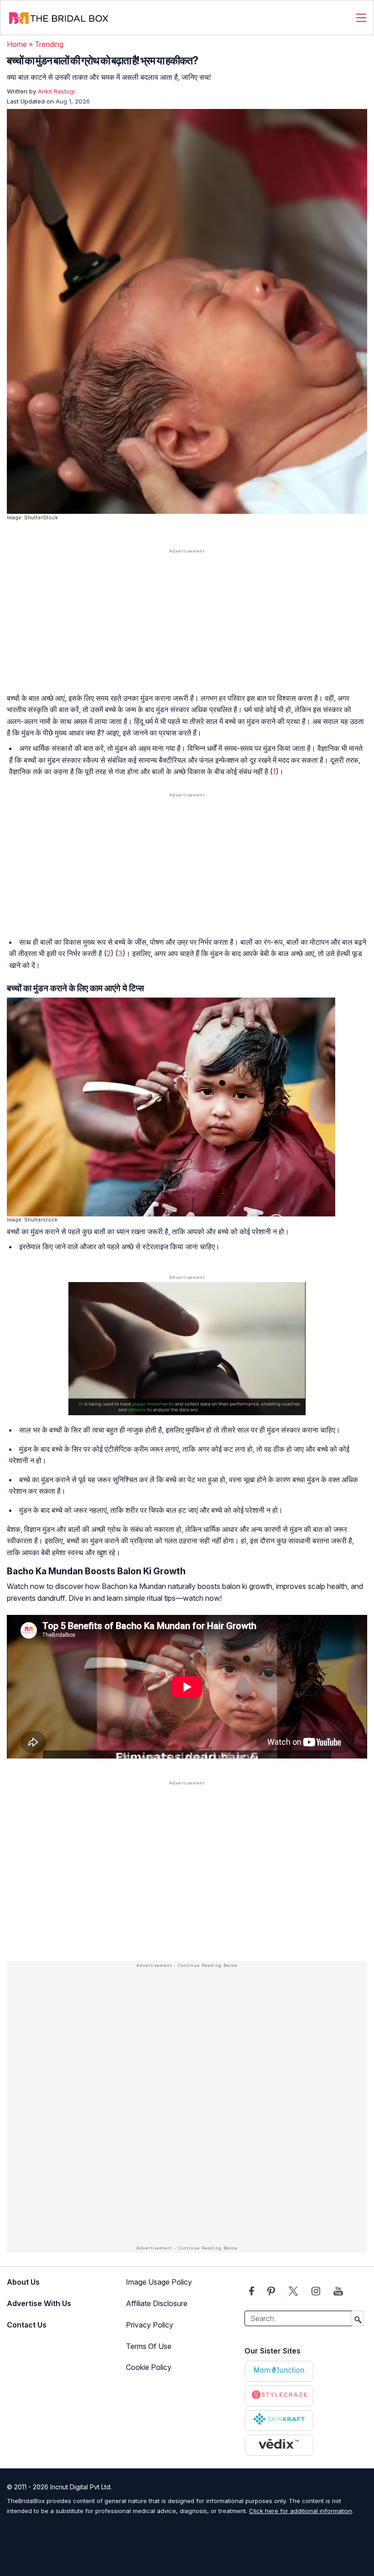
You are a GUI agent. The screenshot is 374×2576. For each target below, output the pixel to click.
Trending (49, 44)
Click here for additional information (301, 2511)
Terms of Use (149, 2346)
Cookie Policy (149, 2367)
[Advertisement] (187, 627)
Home (17, 44)
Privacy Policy (150, 2325)
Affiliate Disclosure (157, 2303)
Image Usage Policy (159, 2282)
